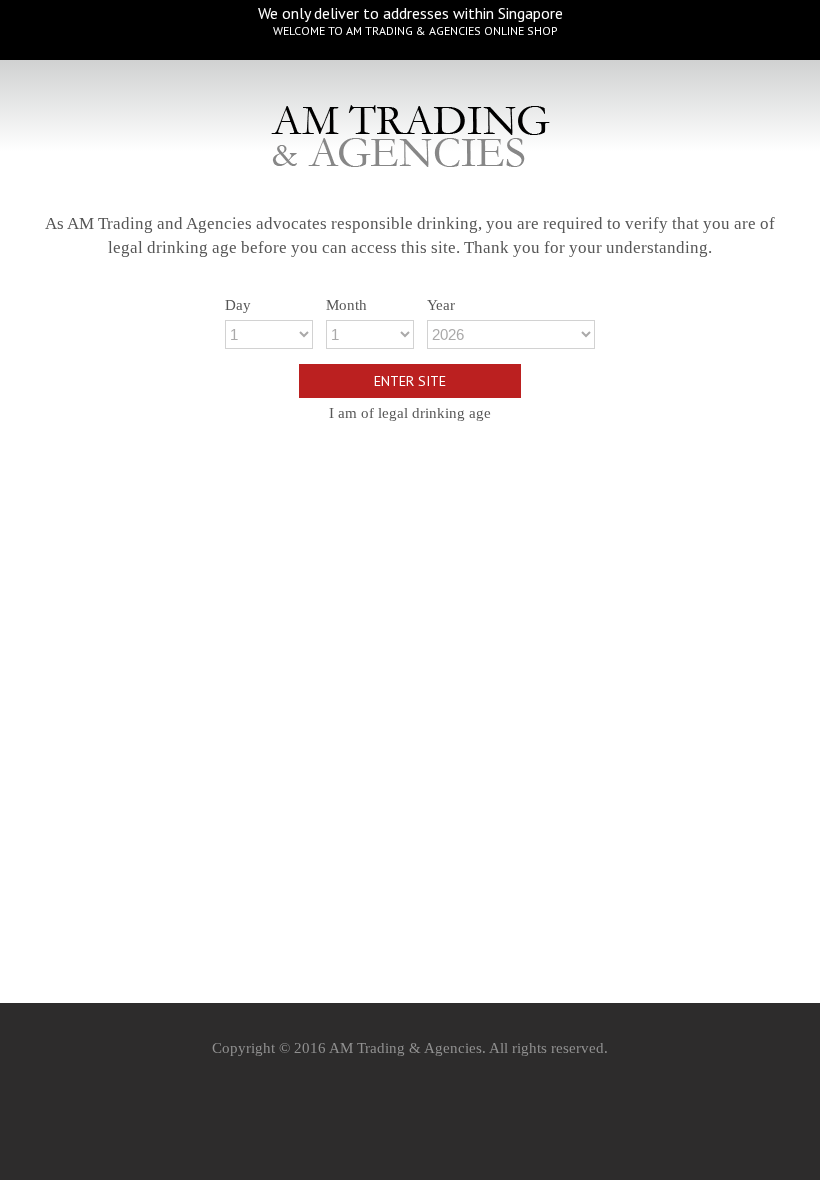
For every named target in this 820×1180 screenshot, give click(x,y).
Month (346, 305)
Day (238, 305)
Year (441, 305)
